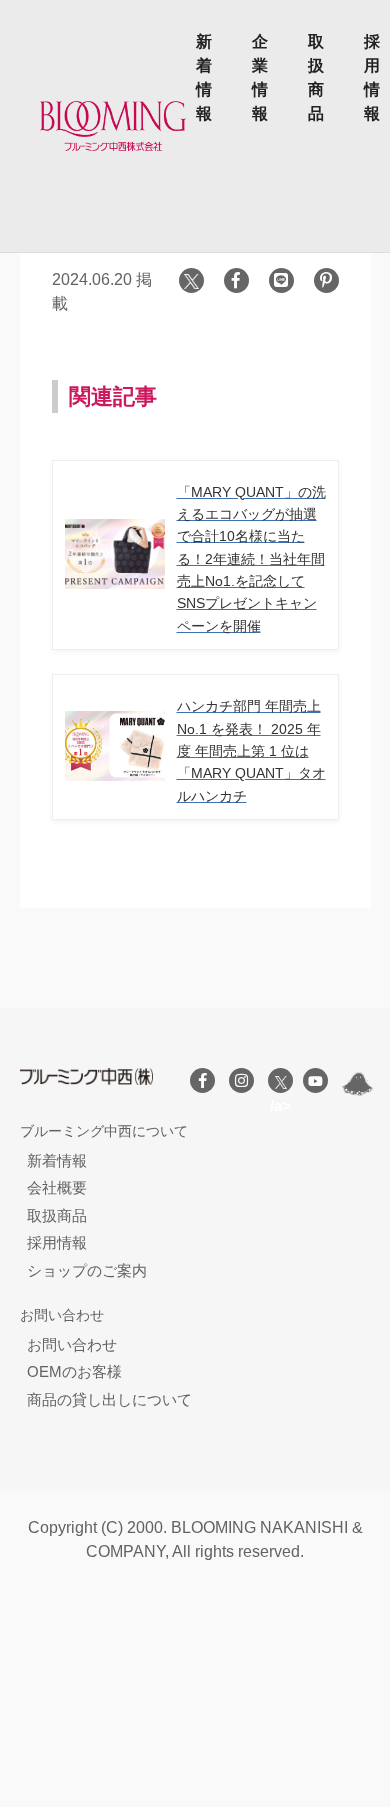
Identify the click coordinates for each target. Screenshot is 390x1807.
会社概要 (57, 1187)
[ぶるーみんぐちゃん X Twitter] (357, 1084)
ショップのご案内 (87, 1270)
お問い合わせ (72, 1344)
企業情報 (260, 77)
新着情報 (204, 77)
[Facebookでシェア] (236, 280)
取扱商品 (316, 77)
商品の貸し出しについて (109, 1399)
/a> (280, 1080)
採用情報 (372, 77)
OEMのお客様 (74, 1371)
